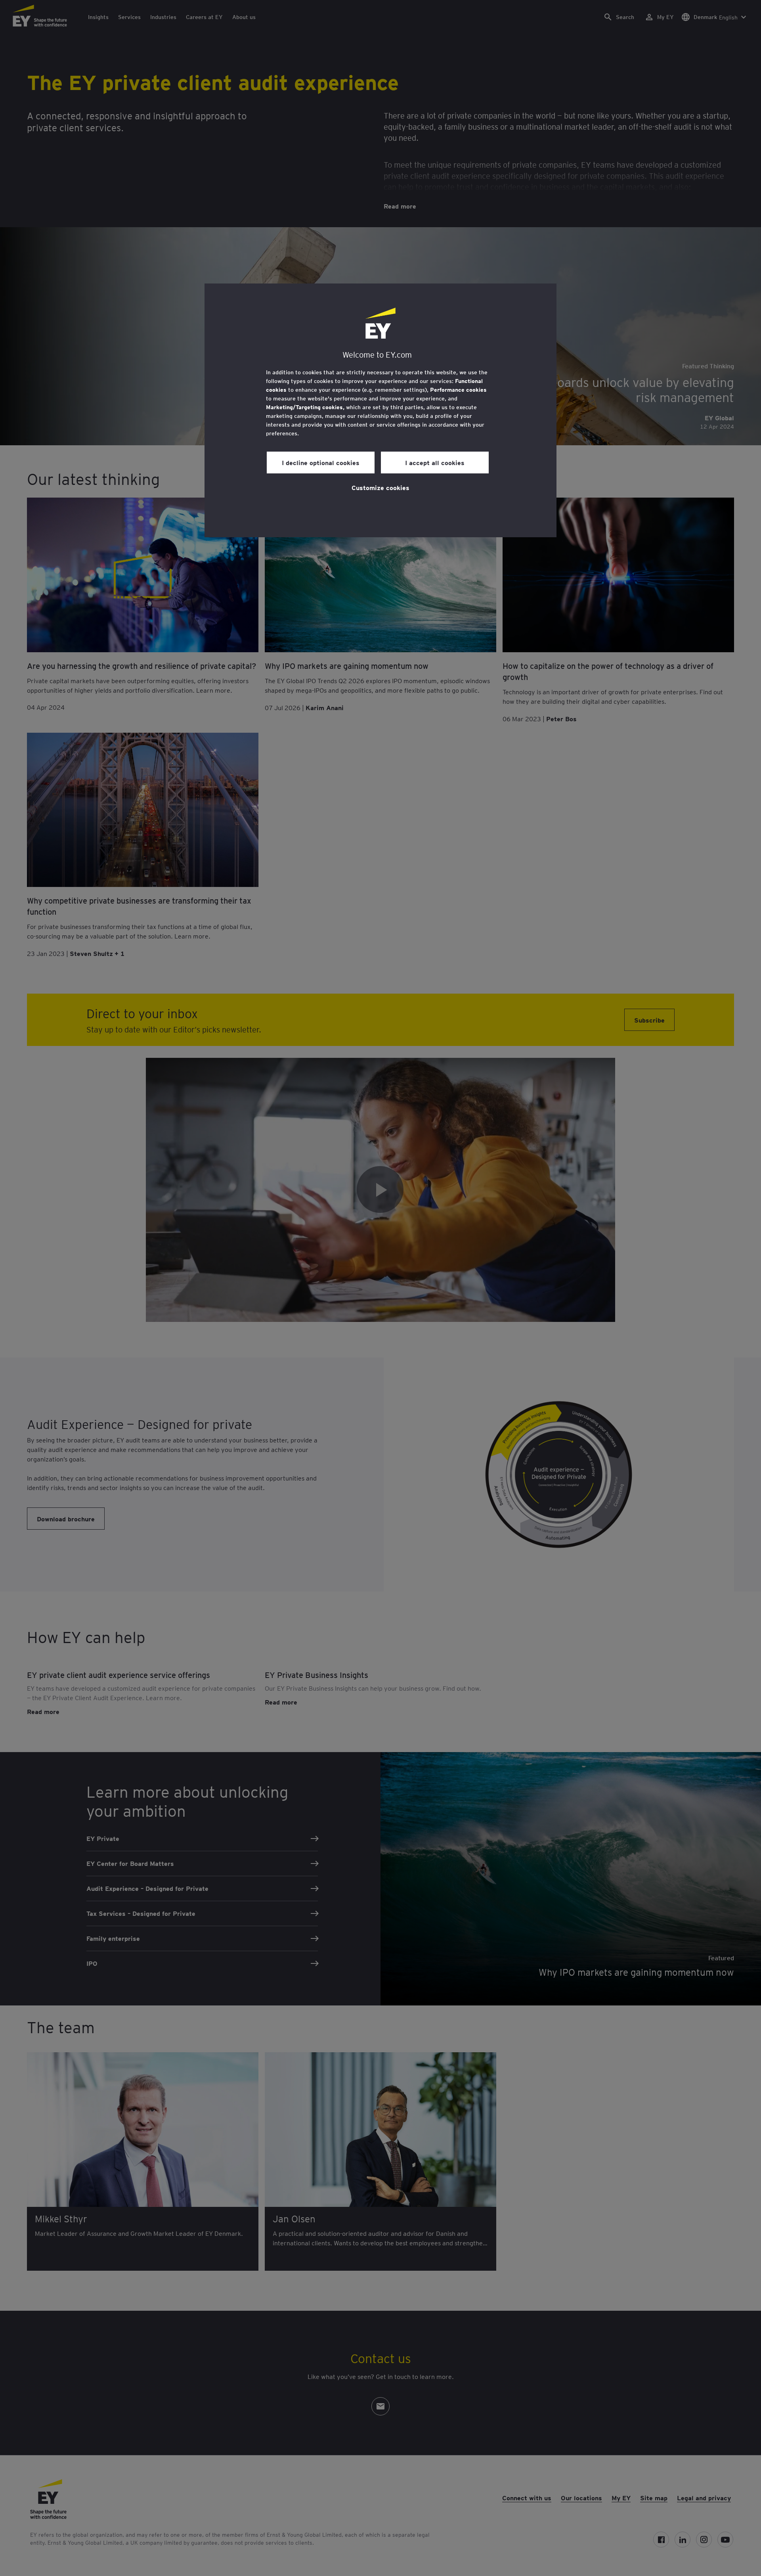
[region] (380, 410)
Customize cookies (380, 487)
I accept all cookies (435, 462)
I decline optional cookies (321, 462)
